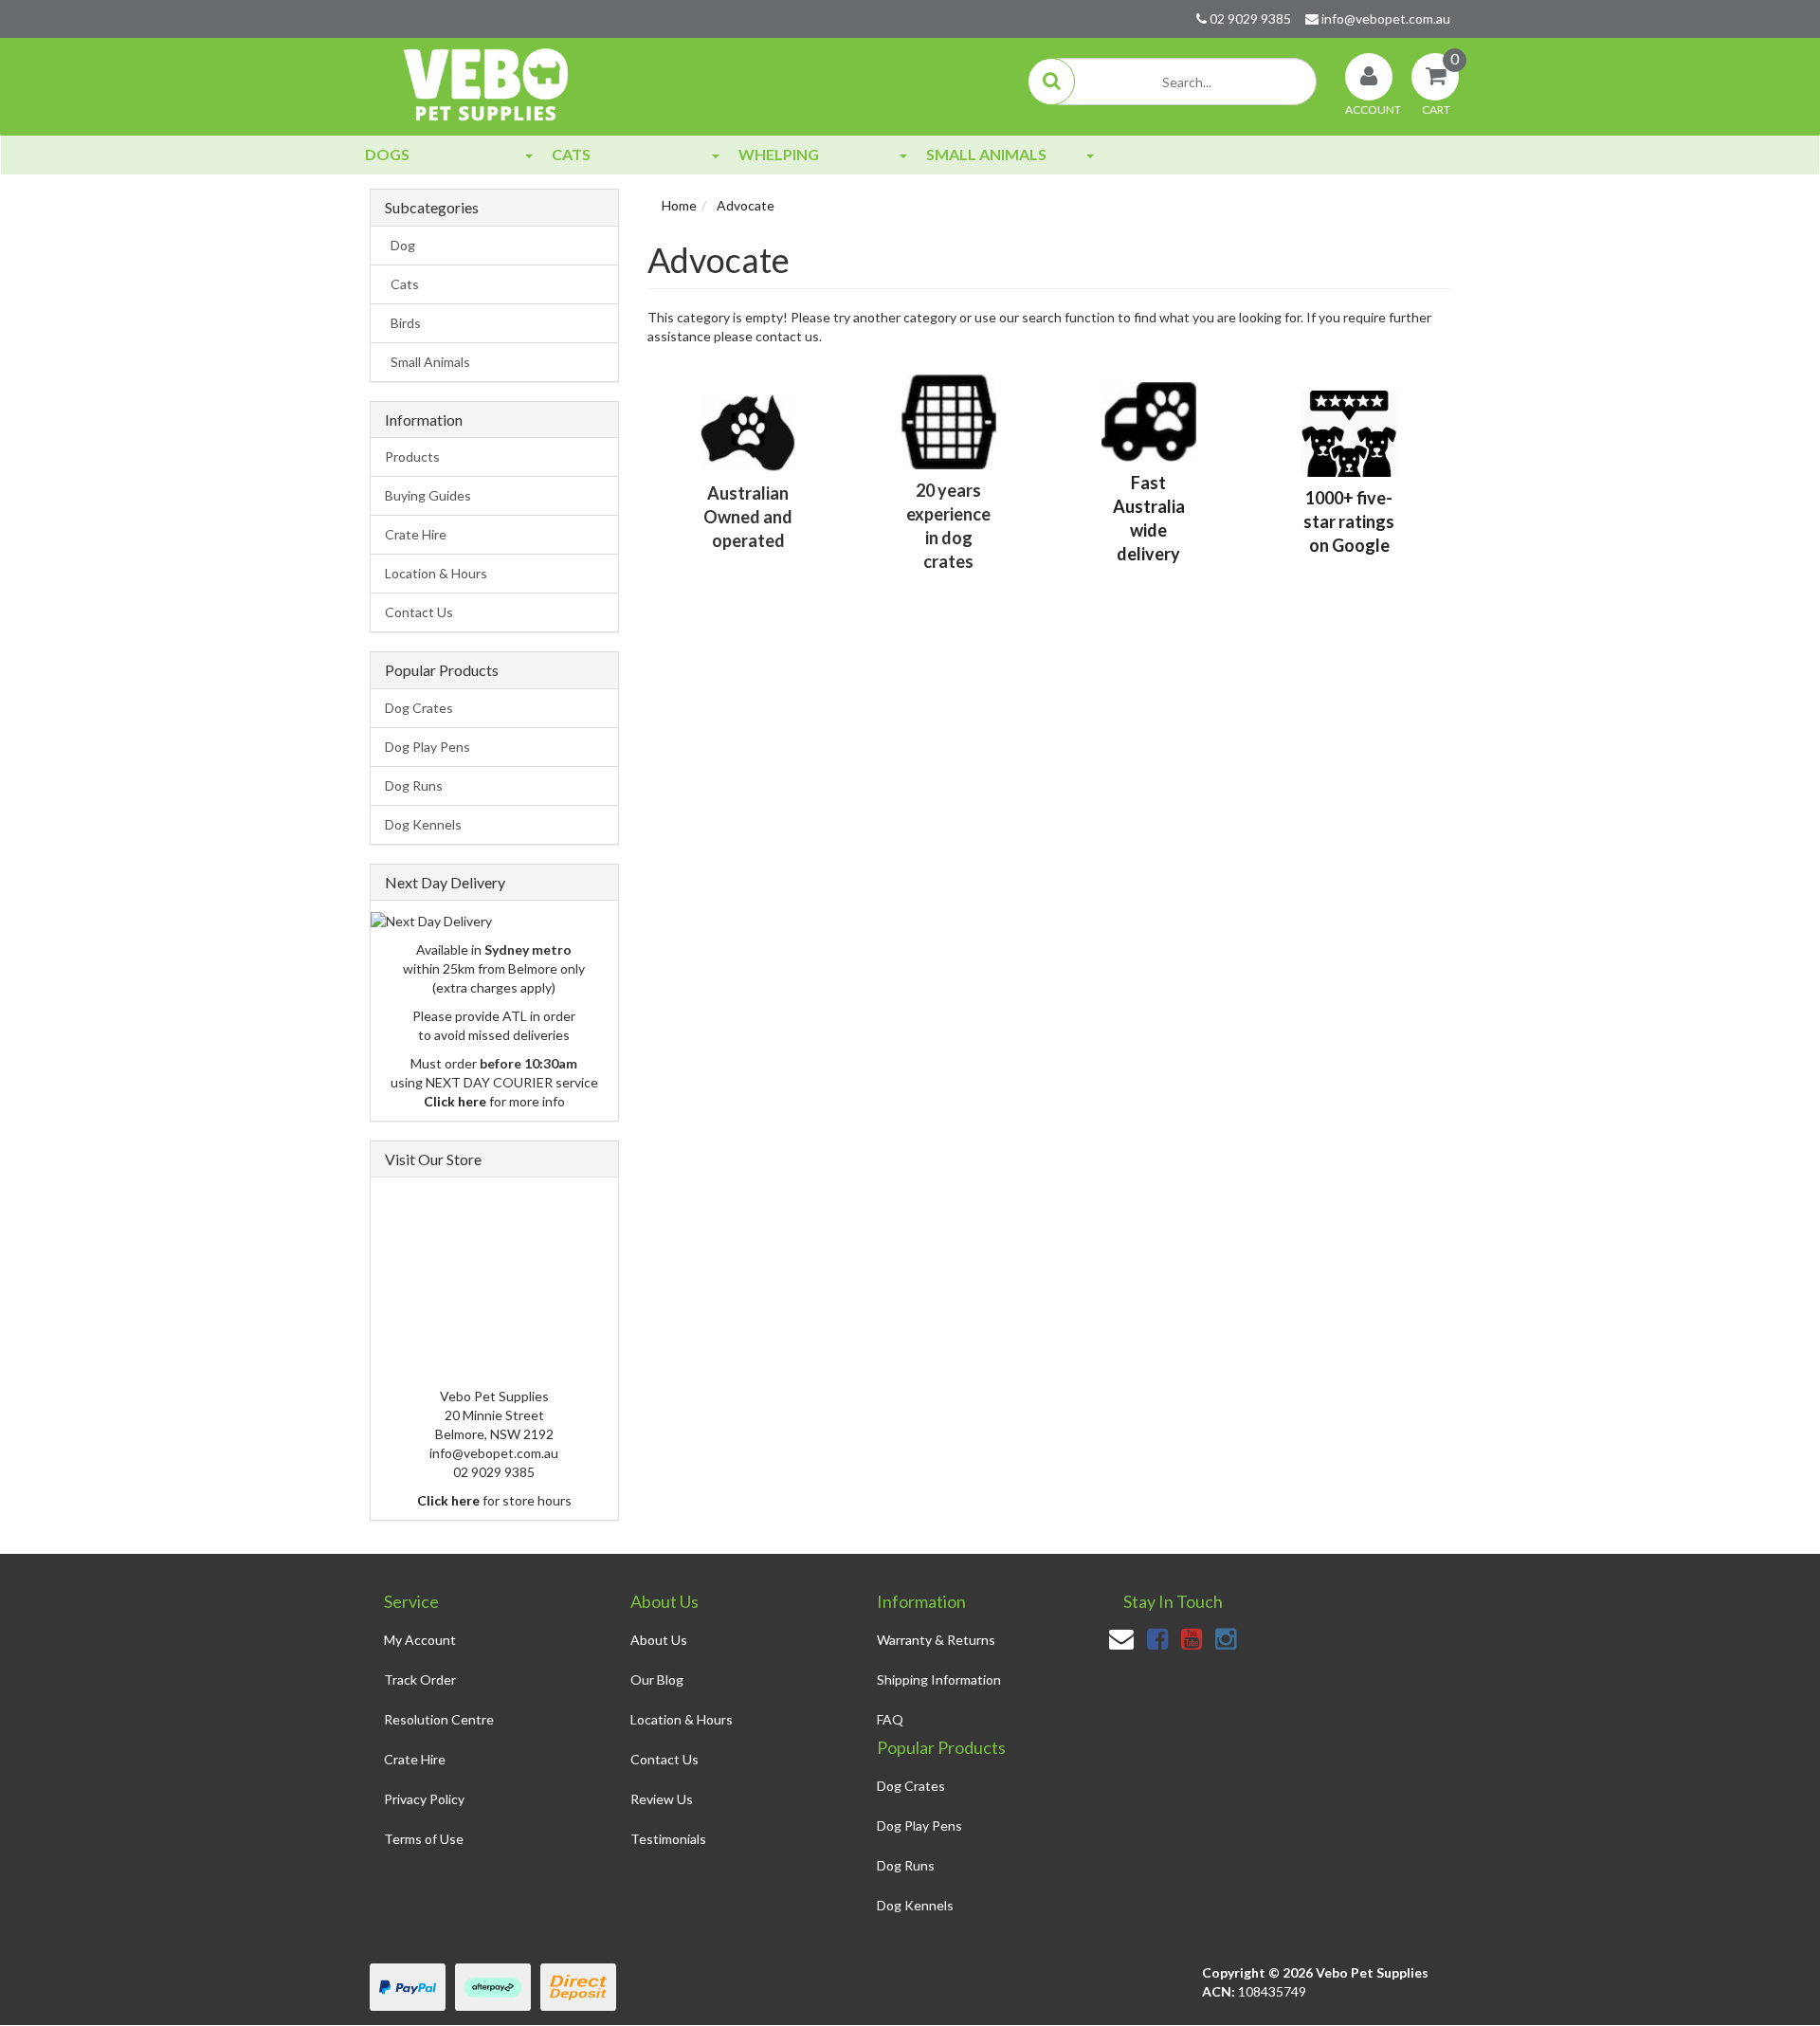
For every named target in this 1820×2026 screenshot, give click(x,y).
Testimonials (668, 1839)
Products (412, 456)
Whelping (779, 154)
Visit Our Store (433, 1159)
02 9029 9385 (1249, 18)
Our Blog (657, 1679)
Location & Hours (436, 573)
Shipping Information (939, 1679)
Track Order (420, 1679)
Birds (403, 323)
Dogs (387, 154)
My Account (420, 1640)
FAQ (890, 1719)
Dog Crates (419, 708)
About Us (659, 1640)
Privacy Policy (424, 1799)
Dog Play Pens (428, 747)
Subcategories (432, 208)
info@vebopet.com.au (1384, 18)
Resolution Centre (439, 1719)
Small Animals (986, 154)
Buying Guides (428, 495)
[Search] (1051, 82)
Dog (400, 245)
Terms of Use (424, 1839)
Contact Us (419, 612)
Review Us (662, 1799)
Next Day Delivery (445, 882)
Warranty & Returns (936, 1640)
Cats (571, 154)
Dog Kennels (423, 824)
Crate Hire (416, 534)
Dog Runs (414, 785)
